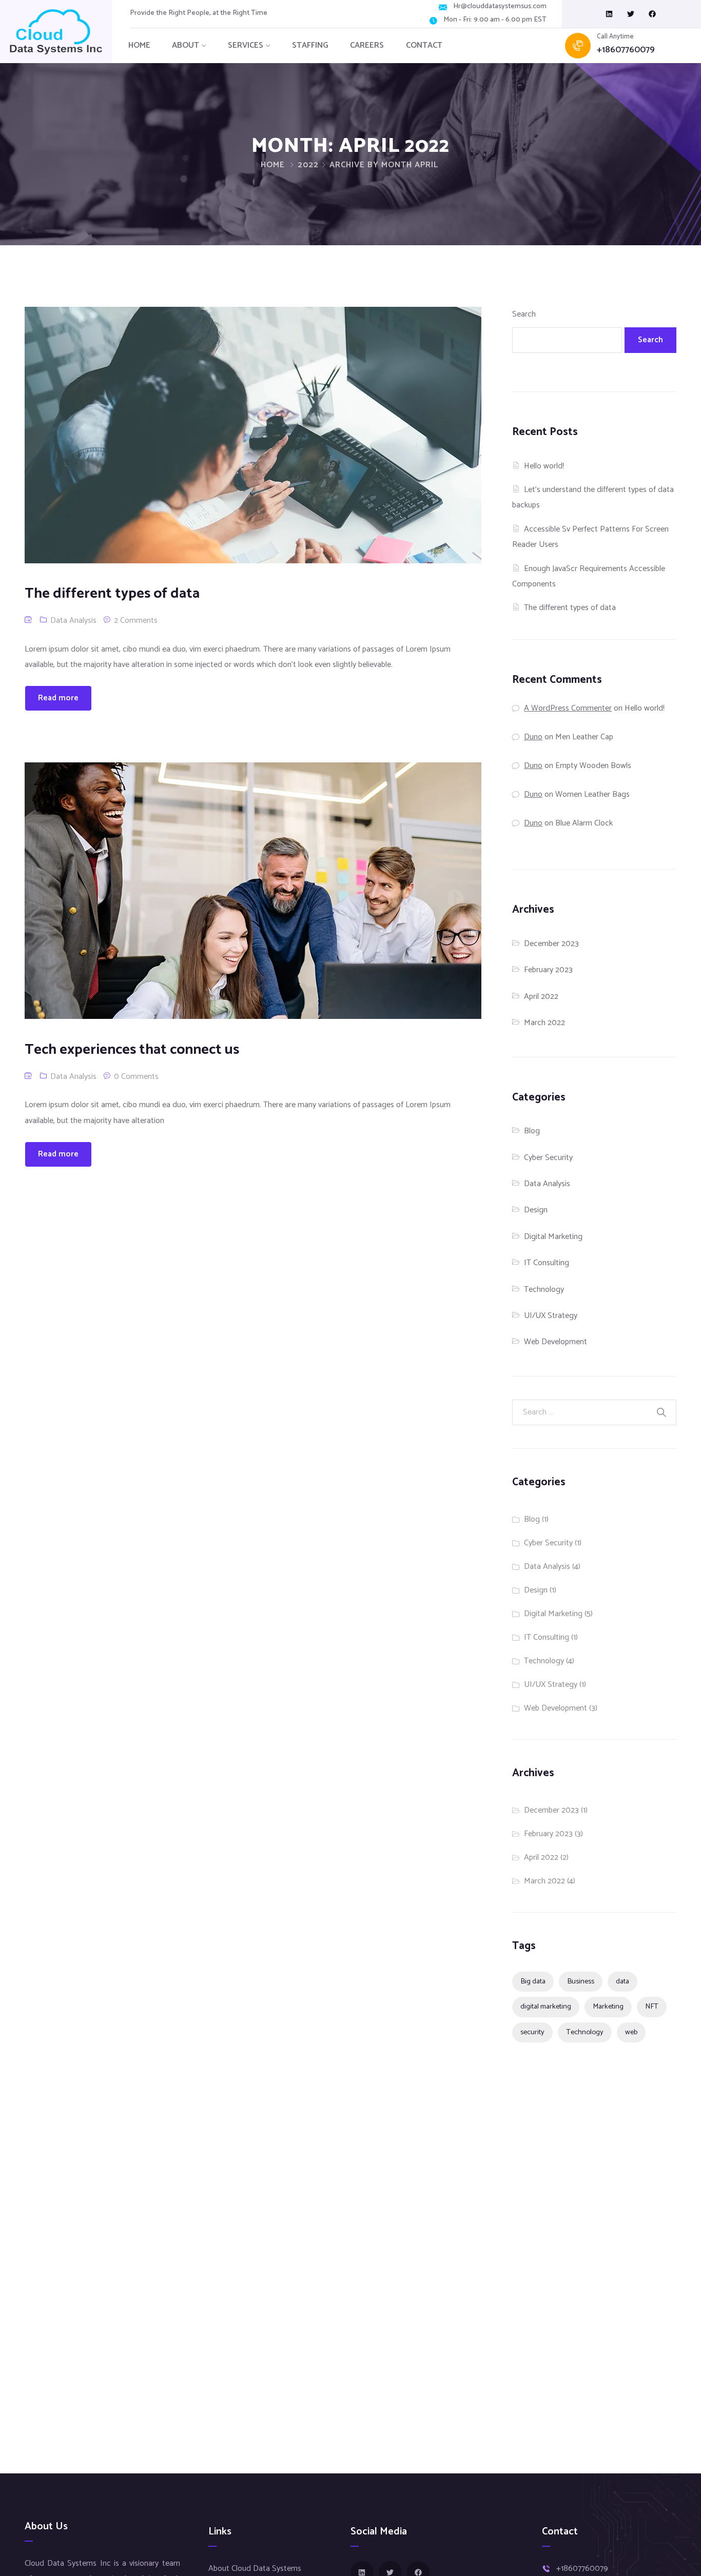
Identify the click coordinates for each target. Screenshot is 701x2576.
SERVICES (246, 45)
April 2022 (541, 997)
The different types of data (570, 608)
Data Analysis (73, 621)
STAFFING (310, 45)
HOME (139, 45)
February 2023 (548, 970)
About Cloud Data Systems (255, 2569)
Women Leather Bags (592, 794)
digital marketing (546, 2007)
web (631, 2032)
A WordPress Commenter (568, 708)
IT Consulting (547, 1263)
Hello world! (544, 466)
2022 (308, 165)
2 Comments (136, 621)
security (532, 2032)
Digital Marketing (553, 1237)
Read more (58, 698)
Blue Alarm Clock (584, 823)
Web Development (556, 1342)
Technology (544, 1290)
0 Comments (136, 1077)
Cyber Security (548, 1158)
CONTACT (424, 45)
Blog (532, 1131)
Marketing (608, 2007)
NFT (652, 2007)
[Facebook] (652, 14)
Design (536, 1210)
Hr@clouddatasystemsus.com (500, 7)
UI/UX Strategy (551, 1316)
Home (273, 165)
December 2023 (551, 944)
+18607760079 (626, 50)
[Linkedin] (609, 14)
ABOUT (186, 45)
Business (581, 1981)
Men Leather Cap (584, 737)
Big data (533, 1981)
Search (524, 314)
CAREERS (367, 45)
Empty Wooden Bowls (593, 766)
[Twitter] (631, 14)
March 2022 (544, 1023)
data (622, 1981)
